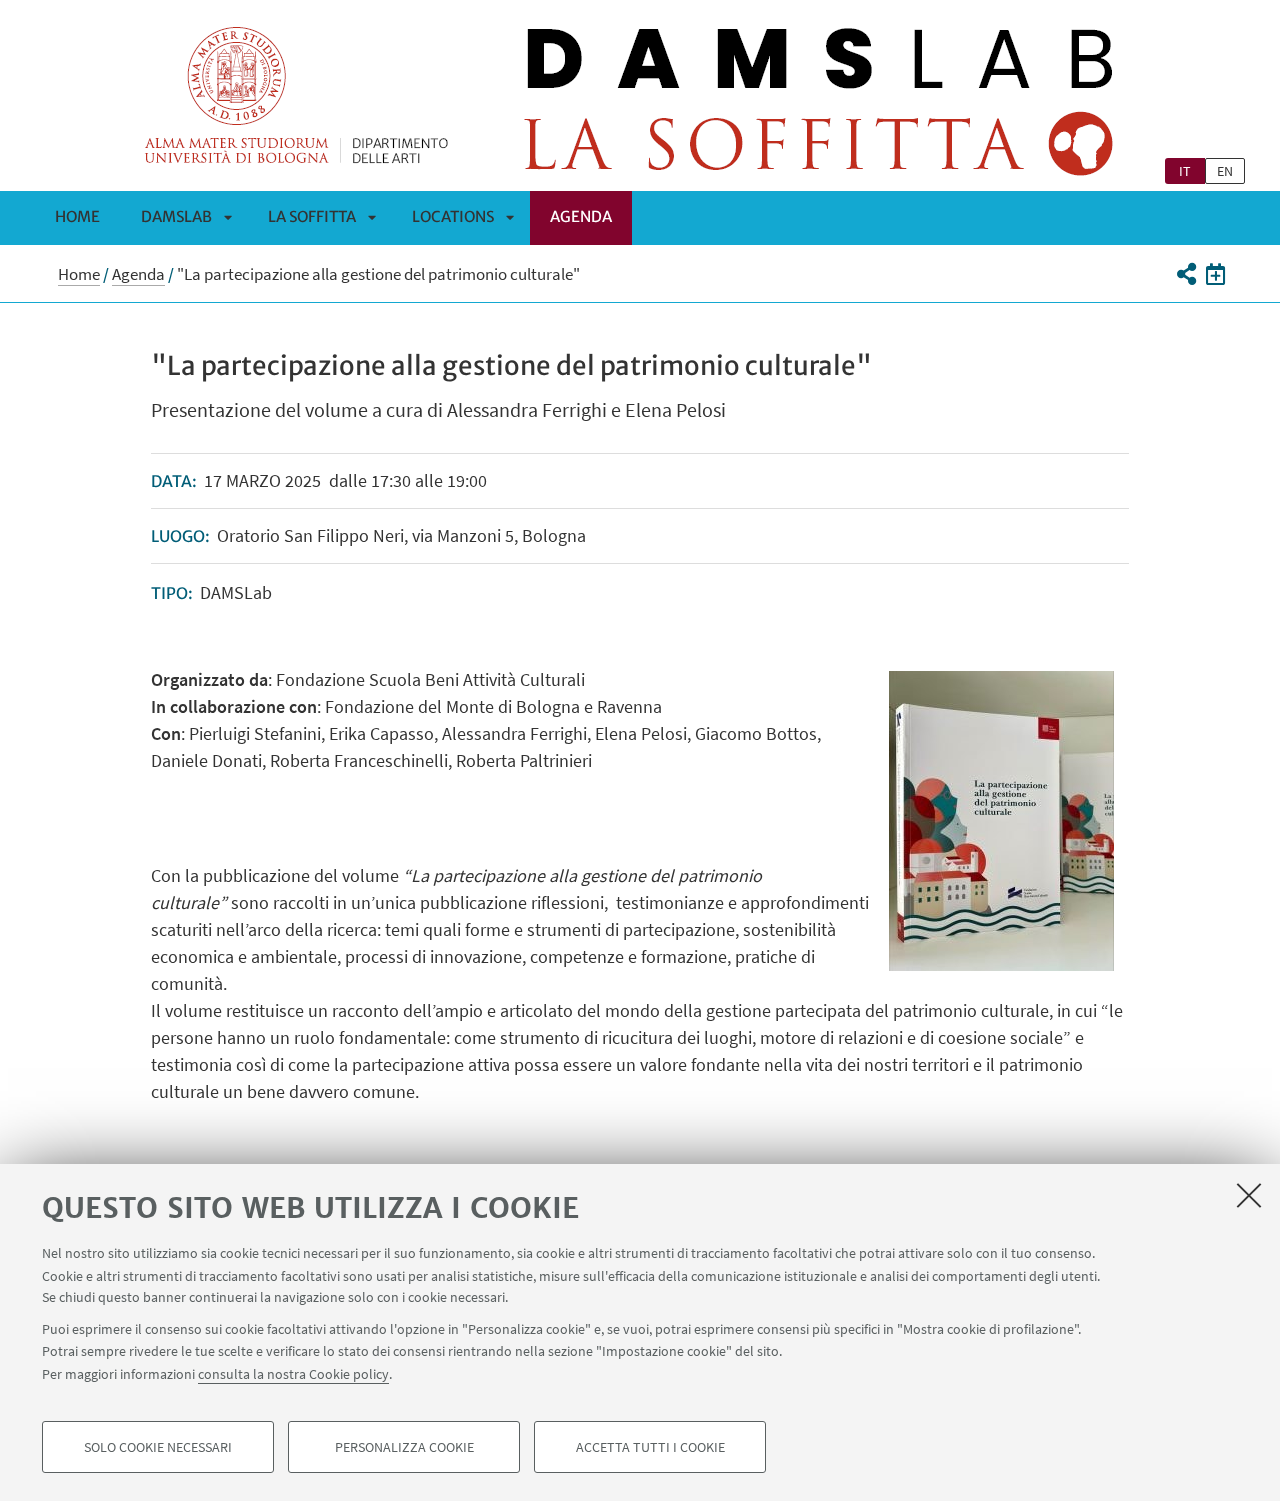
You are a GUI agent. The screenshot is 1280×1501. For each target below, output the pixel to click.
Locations (453, 216)
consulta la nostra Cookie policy (293, 1373)
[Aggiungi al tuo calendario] (1215, 274)
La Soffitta (312, 216)
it (1185, 171)
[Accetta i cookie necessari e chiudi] (1249, 1195)
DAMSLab (176, 216)
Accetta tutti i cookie (650, 1447)
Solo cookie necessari (158, 1447)
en (1225, 171)
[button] (1185, 274)
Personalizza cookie (404, 1447)
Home (77, 216)
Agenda (581, 216)
